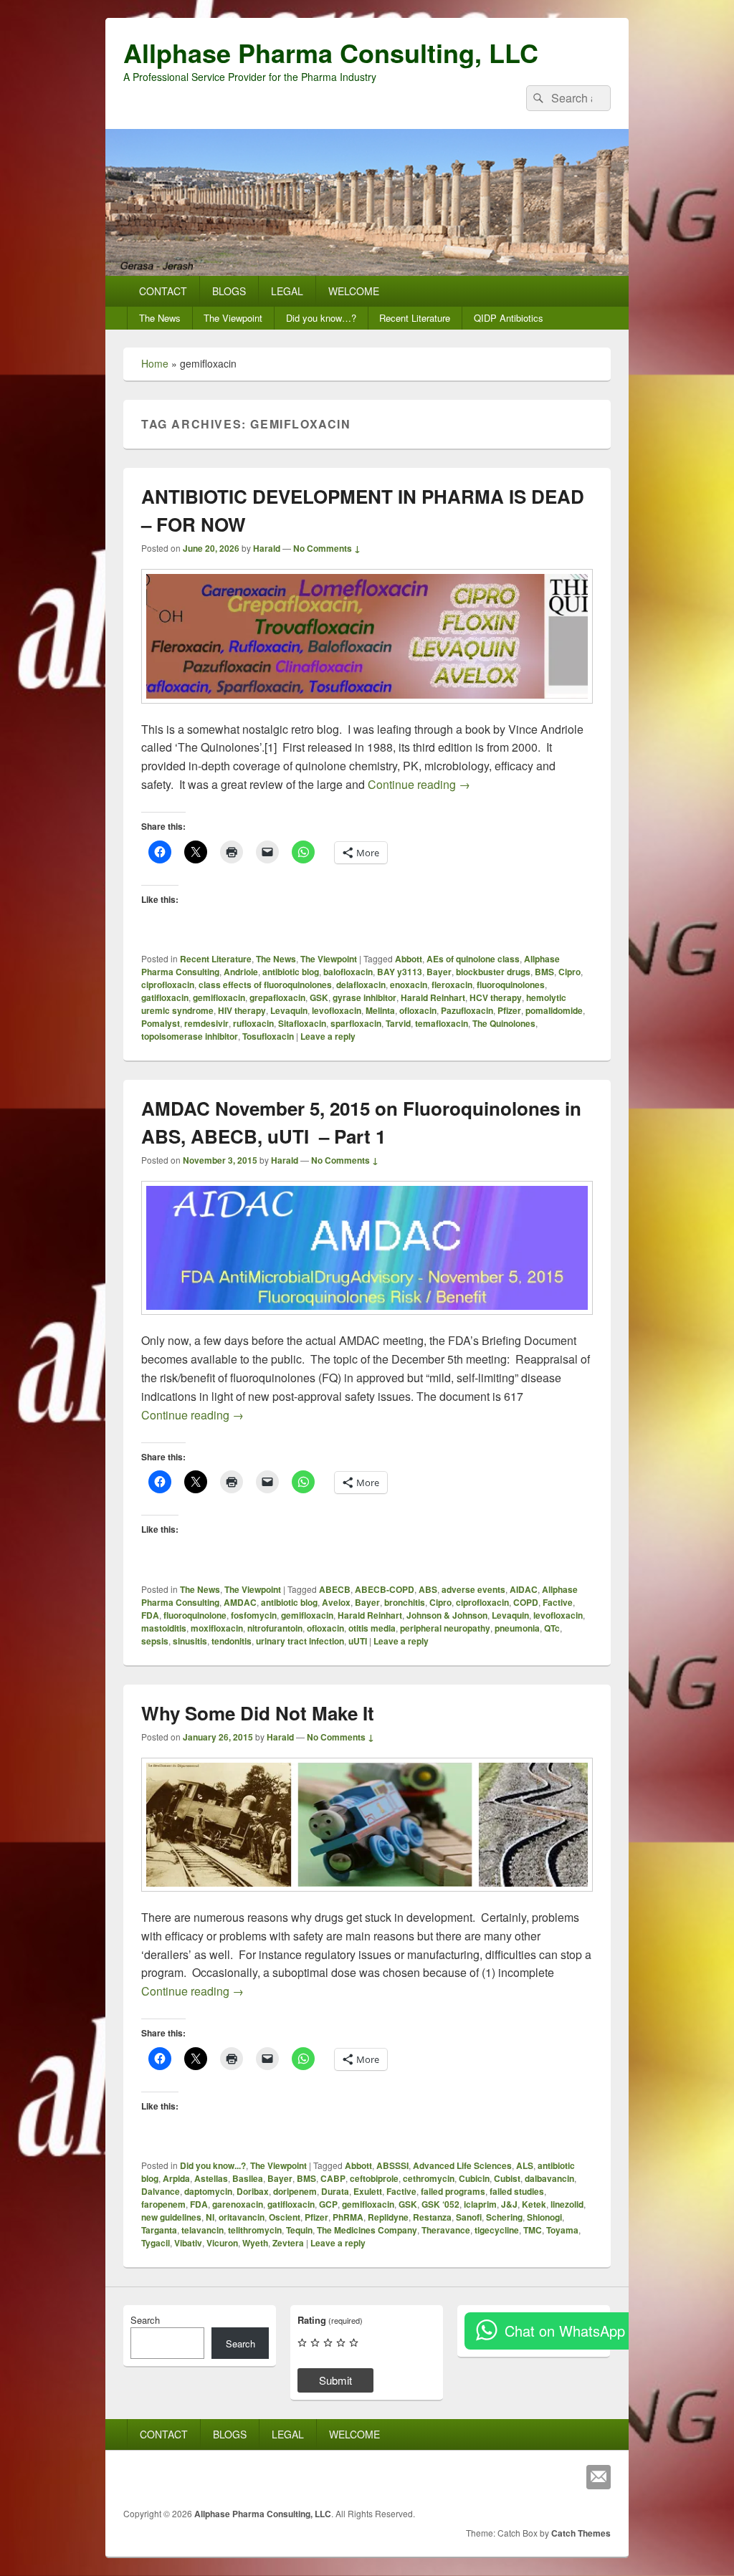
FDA (150, 1615)
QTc (552, 1628)
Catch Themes (581, 2533)
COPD (526, 1602)
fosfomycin (254, 1615)
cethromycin (429, 2178)
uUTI (358, 1641)
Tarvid (398, 1023)
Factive (558, 1602)
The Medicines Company (367, 2230)
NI (210, 2217)
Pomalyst (161, 1023)
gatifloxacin (165, 997)
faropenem (163, 2204)
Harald (267, 548)
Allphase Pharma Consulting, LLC (331, 52)
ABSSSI (392, 2165)
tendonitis (232, 1641)
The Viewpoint (233, 318)
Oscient (285, 2217)
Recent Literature (415, 318)
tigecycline (497, 2230)
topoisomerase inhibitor (190, 1036)
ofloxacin (418, 1010)
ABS (428, 1589)
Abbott (409, 959)
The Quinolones (504, 1023)
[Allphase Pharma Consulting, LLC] (367, 271)
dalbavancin (549, 2178)
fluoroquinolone (195, 1615)
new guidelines (171, 2217)
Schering (504, 2217)
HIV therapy (242, 1010)
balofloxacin (348, 972)
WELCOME (354, 291)
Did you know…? (321, 318)
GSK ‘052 (440, 2204)
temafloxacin (442, 1023)
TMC (533, 2230)
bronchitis (405, 1602)
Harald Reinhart (433, 997)
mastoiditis (164, 1628)
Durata (335, 2191)
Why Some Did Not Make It (258, 1713)
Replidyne (388, 2217)
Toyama (562, 2230)
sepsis (155, 1641)
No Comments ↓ (327, 548)
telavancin (202, 2230)
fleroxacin (452, 985)
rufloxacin (253, 1023)
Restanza (432, 2217)
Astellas (211, 2178)
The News (160, 318)
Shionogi (544, 2217)
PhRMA (348, 2217)
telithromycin (255, 2230)
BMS (544, 972)
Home (155, 363)
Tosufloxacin (268, 1036)
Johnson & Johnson (447, 1615)
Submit (335, 2380)
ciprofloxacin (168, 985)
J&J (509, 2204)
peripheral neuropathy (445, 1628)
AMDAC (240, 1602)
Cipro (569, 972)
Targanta (159, 2230)
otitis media (372, 1628)
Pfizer (509, 1010)
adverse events (473, 1589)
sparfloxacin (356, 1023)
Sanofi (469, 2217)
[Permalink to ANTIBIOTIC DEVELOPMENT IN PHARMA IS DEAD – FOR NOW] (367, 710)
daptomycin (208, 2191)
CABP (333, 2178)
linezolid (567, 2204)
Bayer (439, 972)
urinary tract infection (300, 1641)
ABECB (335, 1589)
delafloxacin (361, 985)
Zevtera (288, 2243)
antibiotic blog (291, 972)
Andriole (241, 972)
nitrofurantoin (275, 1628)
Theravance (446, 2230)
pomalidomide (554, 1010)
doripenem (295, 2191)
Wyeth (255, 2243)
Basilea (248, 2178)
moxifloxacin (217, 1628)
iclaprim (480, 2204)
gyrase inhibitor (364, 997)
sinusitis (190, 1641)
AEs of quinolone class (473, 959)
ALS (525, 2165)
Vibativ (188, 2243)
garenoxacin (238, 2204)
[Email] (599, 2477)
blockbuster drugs (493, 972)
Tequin (299, 2230)
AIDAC (524, 1589)
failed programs (453, 2191)
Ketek (534, 2204)
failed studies (517, 2191)
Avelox (336, 1602)
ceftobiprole (374, 2178)
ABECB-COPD (385, 1589)
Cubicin (474, 2178)
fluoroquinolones (511, 985)
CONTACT (163, 291)
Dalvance (161, 2191)
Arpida (176, 2178)
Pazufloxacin (467, 1010)
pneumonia (517, 1628)
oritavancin (242, 2217)
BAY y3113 (400, 972)
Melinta (380, 1010)
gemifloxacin (219, 997)
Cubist (507, 2178)
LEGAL (287, 291)
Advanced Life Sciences (462, 2165)
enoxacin (409, 985)
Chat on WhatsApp (565, 2331)
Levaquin (289, 1010)
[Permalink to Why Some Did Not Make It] (367, 1899)
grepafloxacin (277, 997)
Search (145, 2320)
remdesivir (206, 1023)
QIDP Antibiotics (509, 318)
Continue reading (419, 784)
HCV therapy (496, 997)
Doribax (253, 2191)
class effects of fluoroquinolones (265, 985)
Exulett (368, 2191)
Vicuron (222, 2243)
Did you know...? (213, 2165)
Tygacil (156, 2243)
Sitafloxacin (302, 1023)
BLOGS (229, 291)
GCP (328, 2204)
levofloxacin (337, 1010)
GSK (319, 997)
